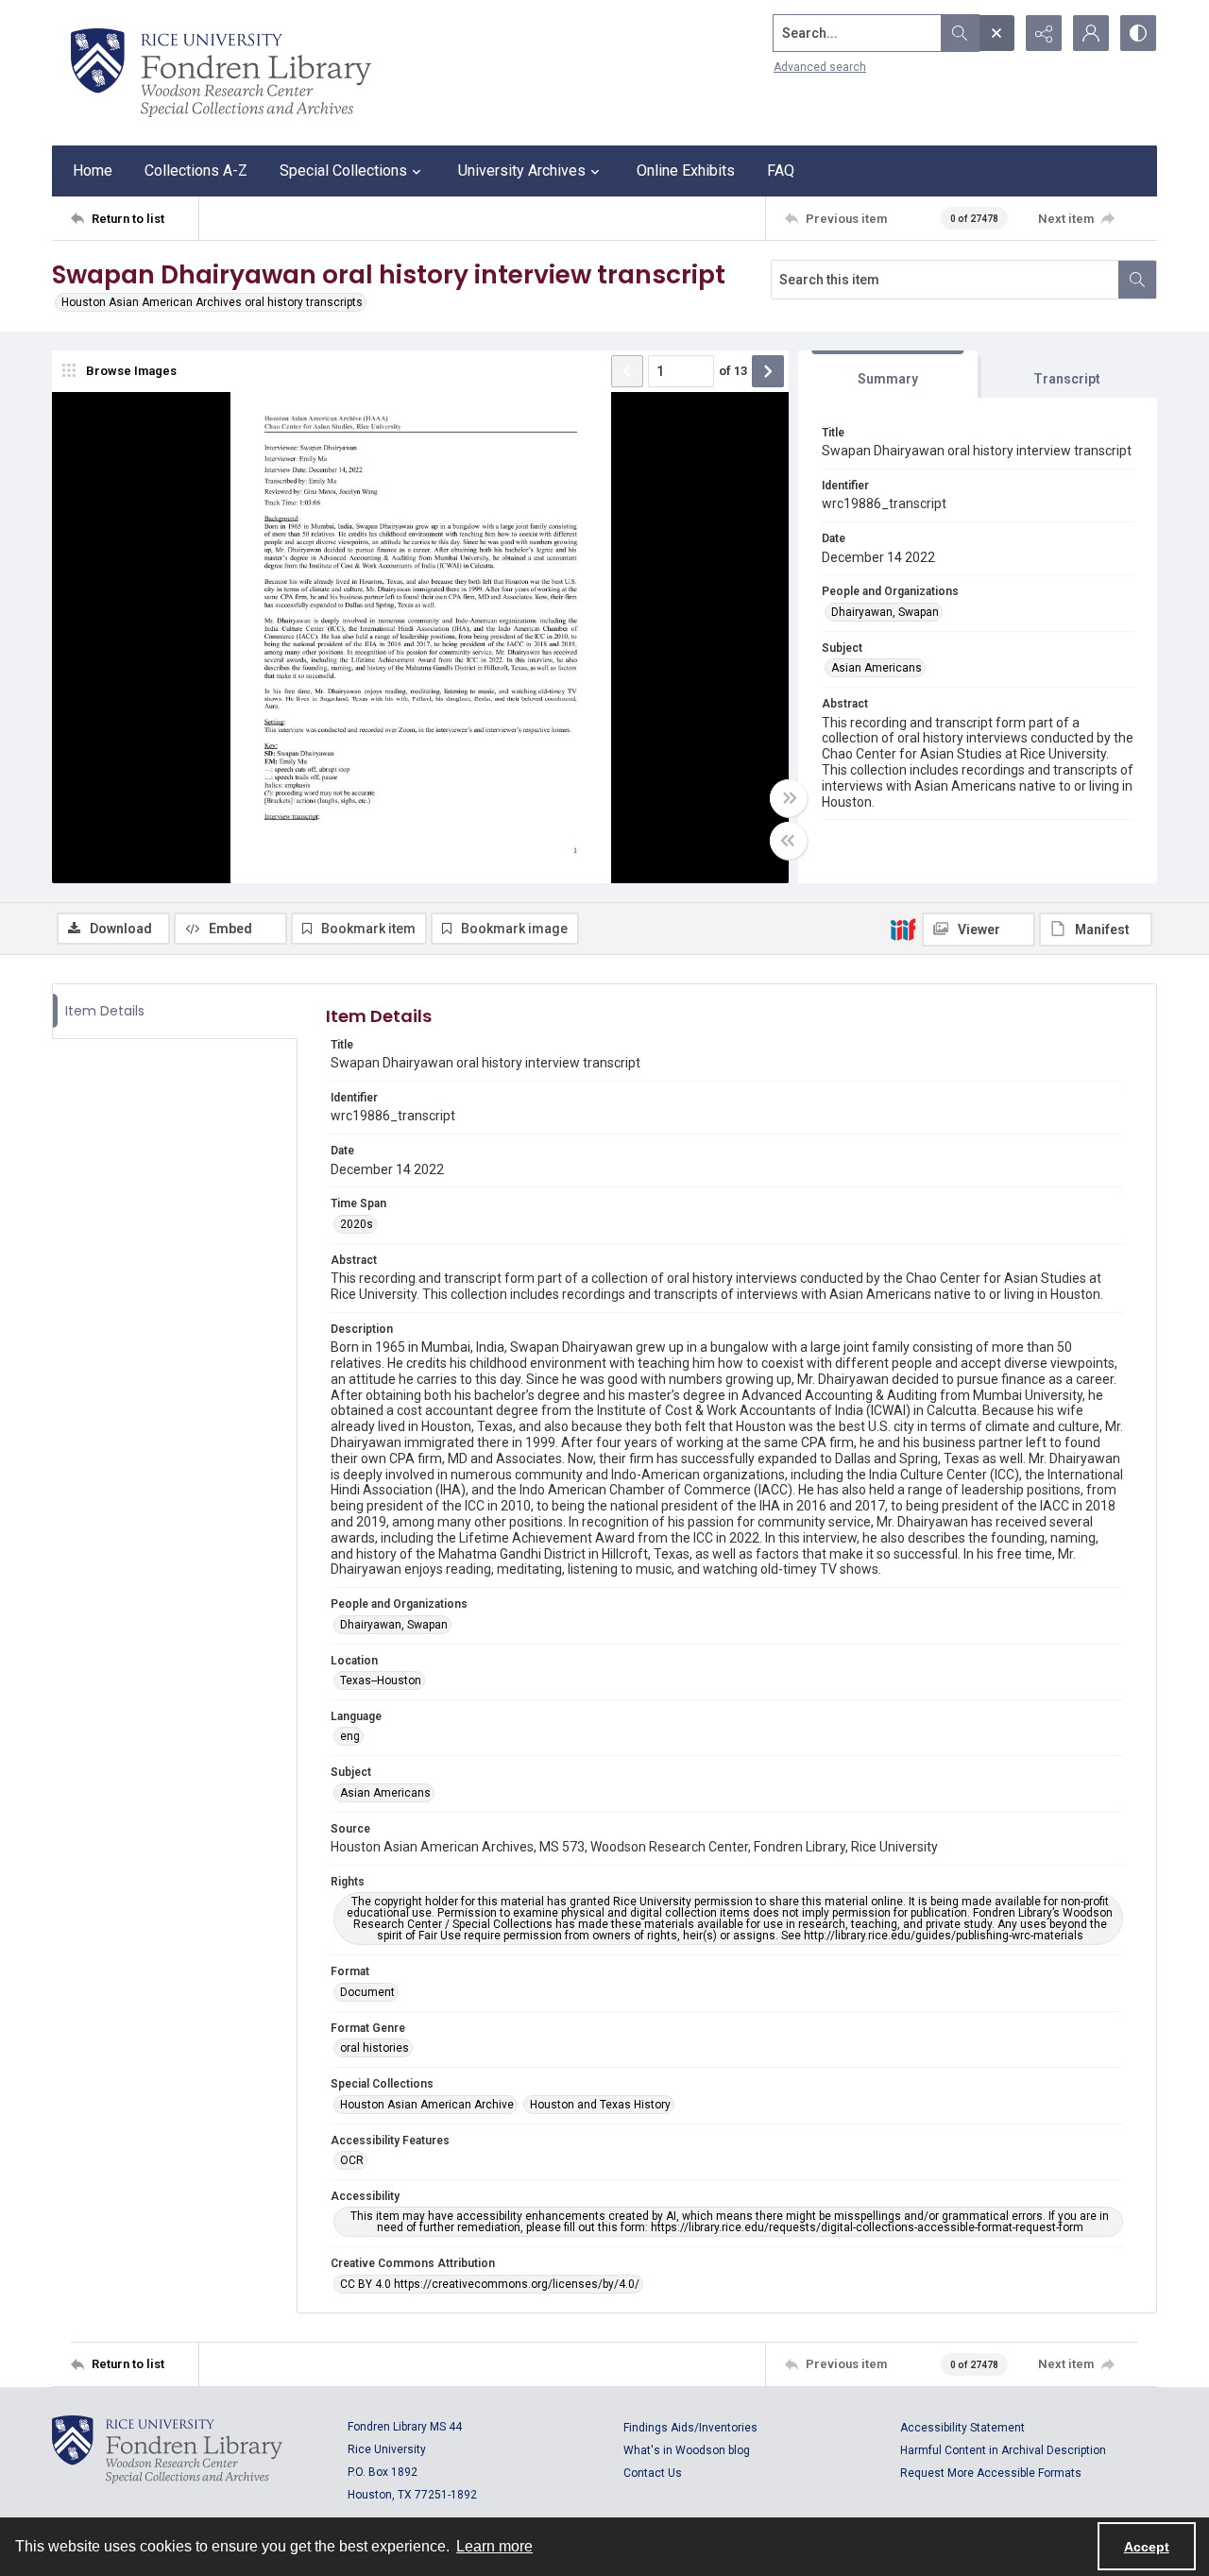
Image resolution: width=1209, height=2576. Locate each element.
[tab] (888, 375)
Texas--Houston (381, 1680)
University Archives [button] (522, 171)
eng (350, 1736)
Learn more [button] (494, 2546)
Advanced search (820, 67)
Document (367, 1992)
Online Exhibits (686, 171)
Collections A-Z (196, 171)
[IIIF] (903, 929)
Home (93, 171)
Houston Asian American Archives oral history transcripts (212, 302)
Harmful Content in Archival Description (1003, 2450)
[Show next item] (768, 371)
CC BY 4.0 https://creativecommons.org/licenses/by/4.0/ (490, 2284)
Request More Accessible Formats (991, 2473)
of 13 (733, 371)
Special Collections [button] (343, 171)
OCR (352, 2160)
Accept (1147, 2547)
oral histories (375, 2048)
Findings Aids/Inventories (690, 2428)
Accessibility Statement (962, 2428)
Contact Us (653, 2473)
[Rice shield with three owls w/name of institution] (221, 73)
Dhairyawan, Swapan (885, 612)
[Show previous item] (627, 371)
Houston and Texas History (600, 2105)
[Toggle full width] (789, 798)
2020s (357, 1224)
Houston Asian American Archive (427, 2105)
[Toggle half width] (789, 841)
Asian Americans (877, 668)
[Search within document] (1137, 280)
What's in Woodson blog (687, 2450)
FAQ (781, 171)
